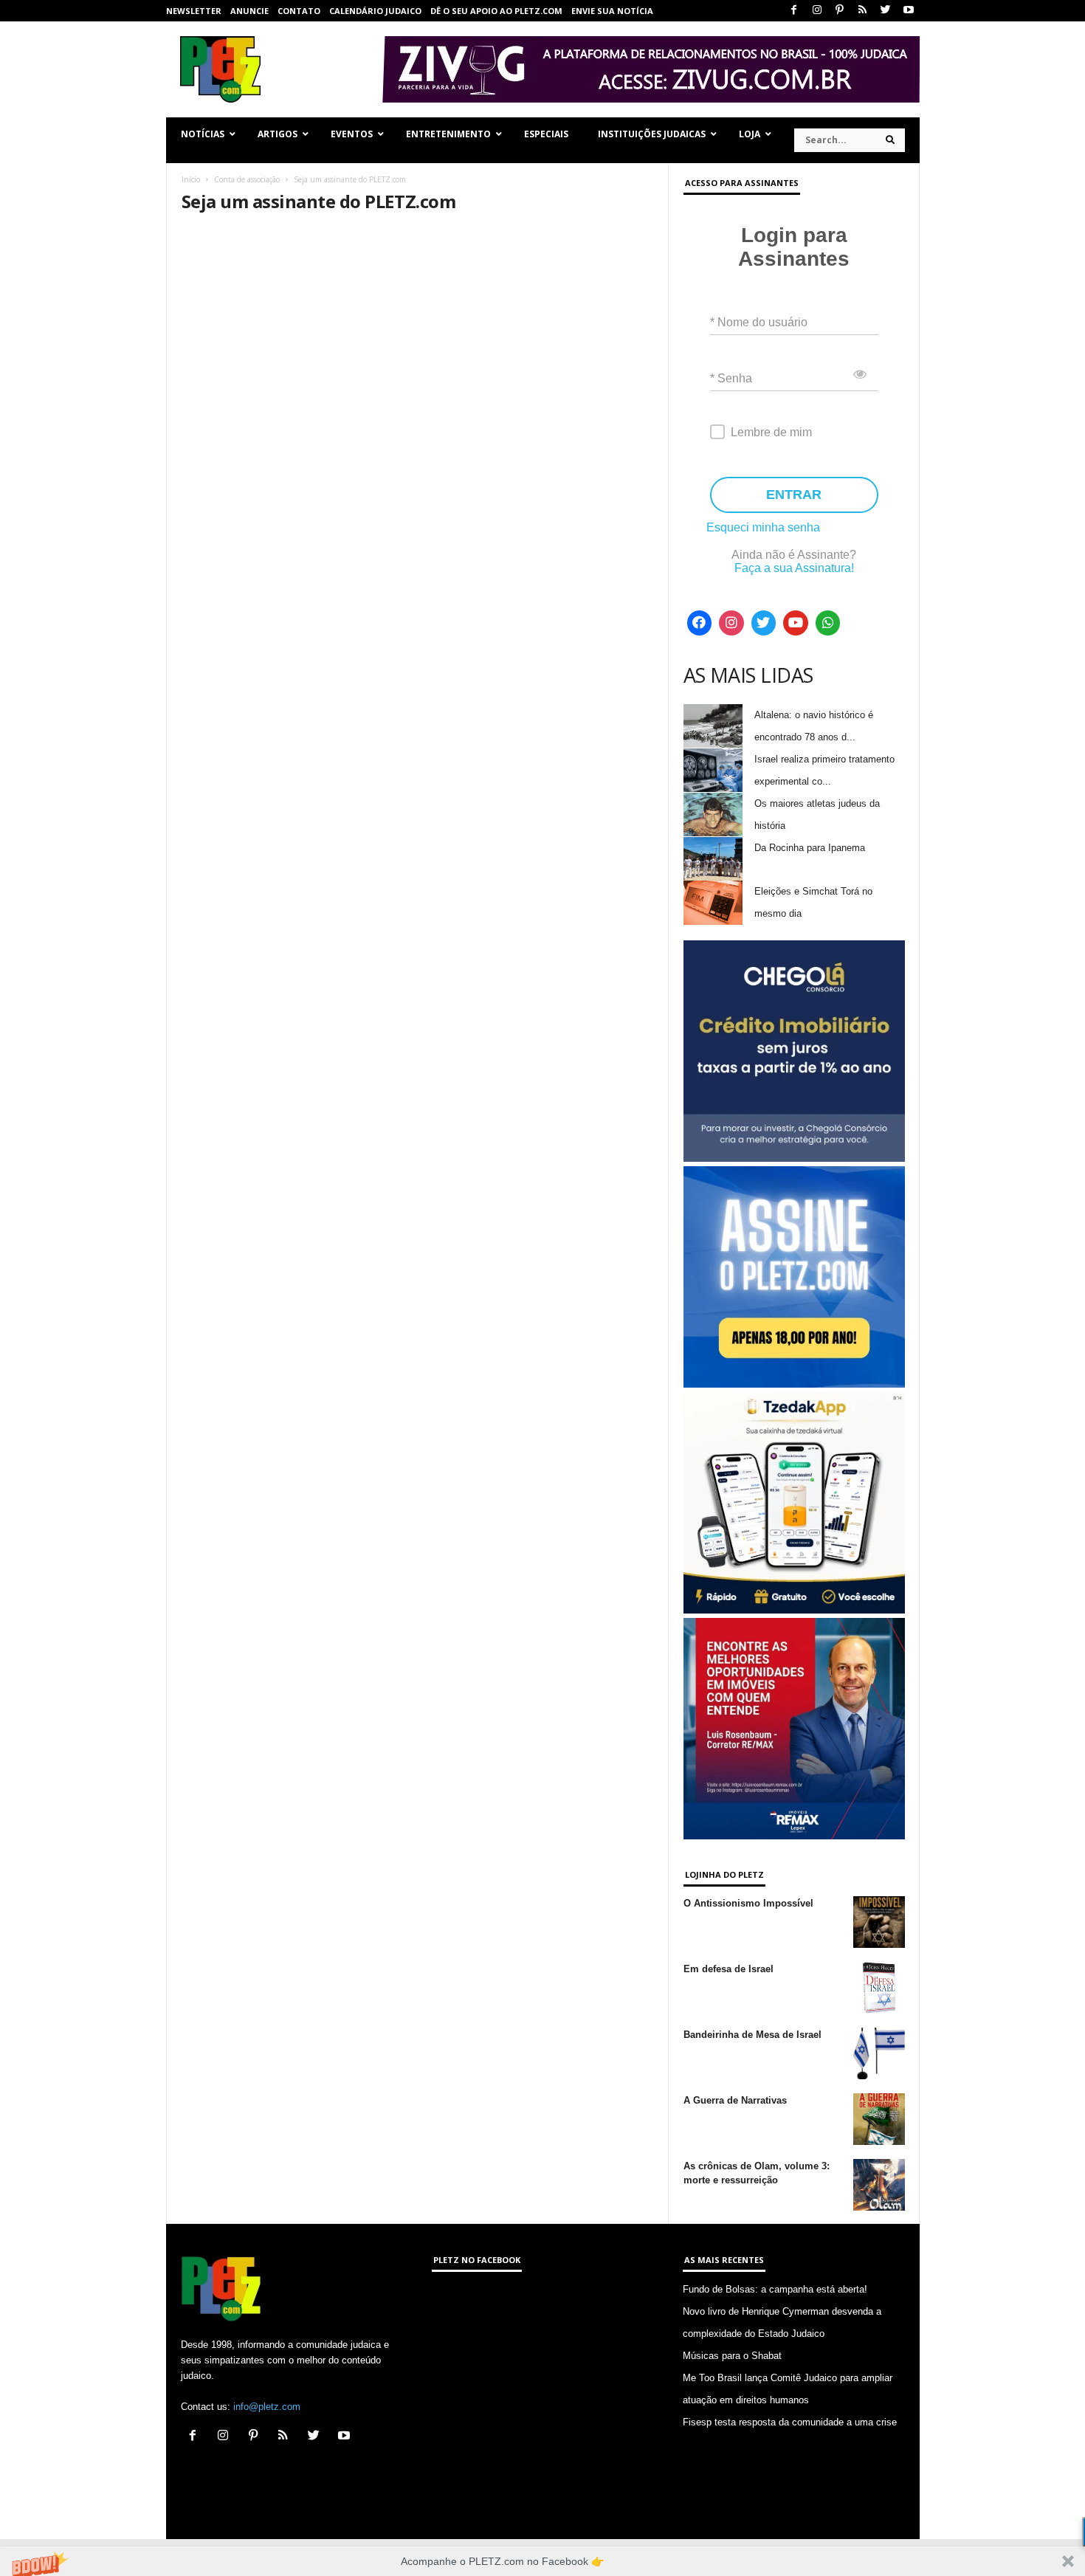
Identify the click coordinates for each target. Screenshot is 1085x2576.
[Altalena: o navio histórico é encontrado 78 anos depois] (713, 726)
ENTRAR (794, 495)
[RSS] (863, 11)
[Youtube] (909, 11)
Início (191, 179)
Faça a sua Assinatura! (794, 568)
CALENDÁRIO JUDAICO (375, 11)
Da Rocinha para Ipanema (810, 848)
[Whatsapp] (828, 623)
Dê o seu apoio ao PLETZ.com (496, 11)
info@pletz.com (267, 2407)
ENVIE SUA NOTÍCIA (612, 11)
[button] (542, 2561)
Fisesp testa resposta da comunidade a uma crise (790, 2422)
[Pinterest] (840, 11)
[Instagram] (817, 11)
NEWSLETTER (194, 11)
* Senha (731, 378)
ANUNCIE (249, 11)
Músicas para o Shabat (732, 2356)
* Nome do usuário (759, 322)
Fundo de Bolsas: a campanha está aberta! (775, 2289)
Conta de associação (247, 179)
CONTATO (299, 11)
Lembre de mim (771, 432)
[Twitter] (886, 11)
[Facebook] (794, 11)
